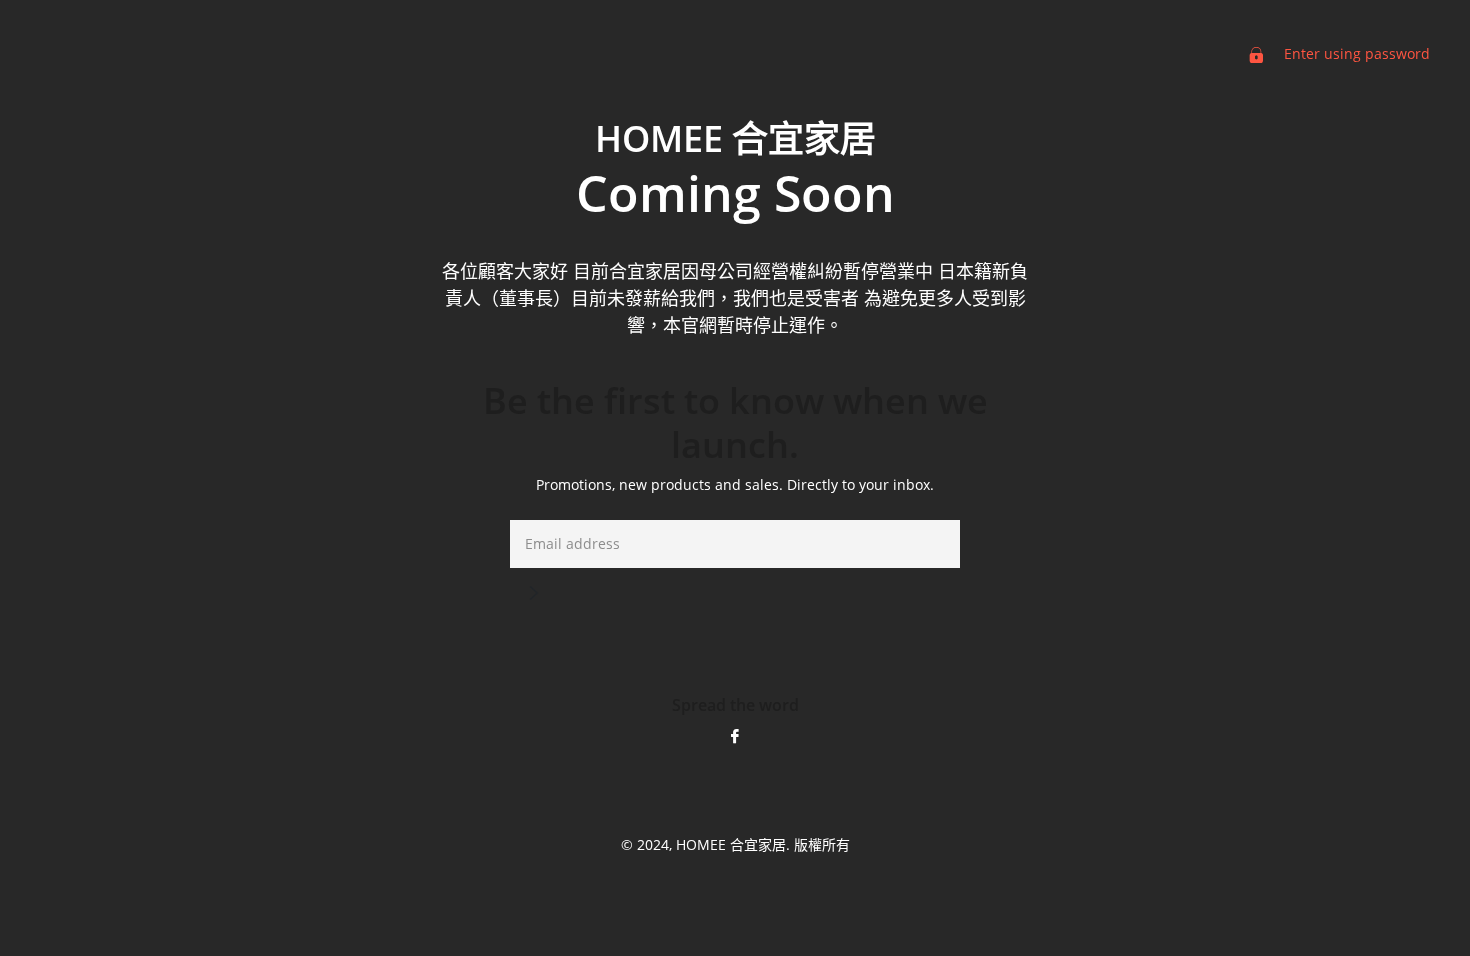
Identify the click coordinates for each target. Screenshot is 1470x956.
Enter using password (1355, 53)
